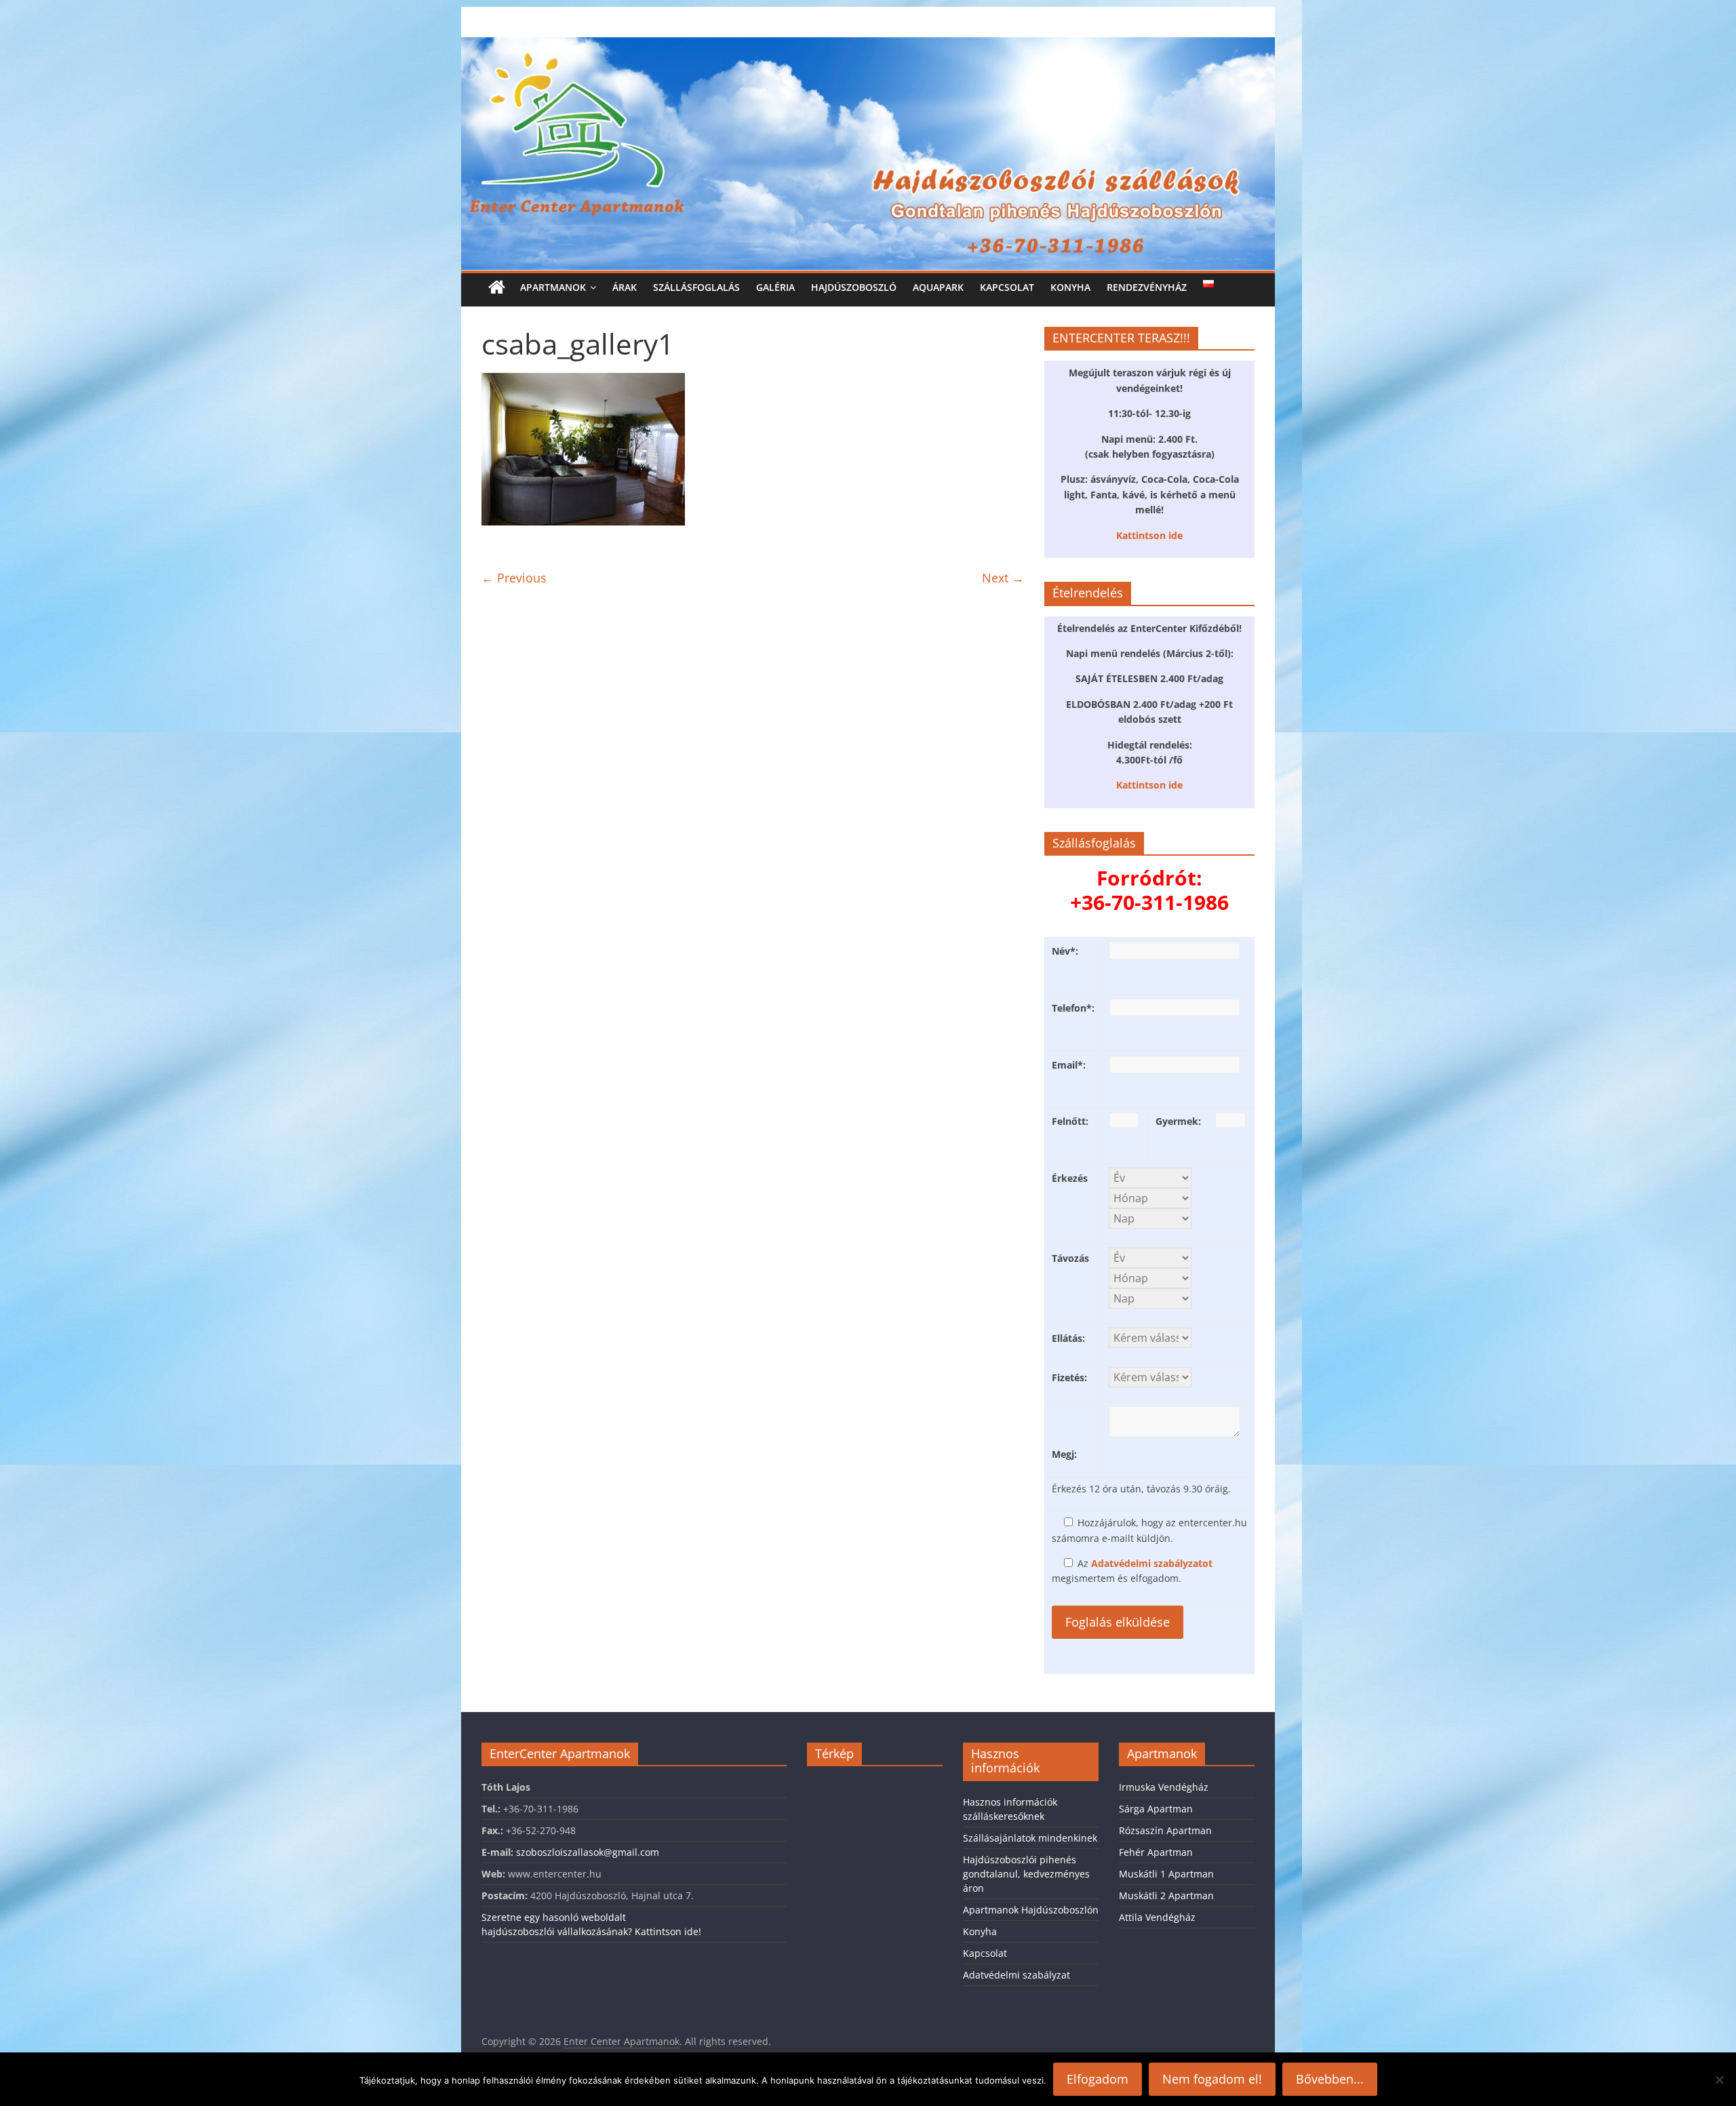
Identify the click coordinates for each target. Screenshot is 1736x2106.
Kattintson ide (1149, 535)
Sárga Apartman (1156, 1809)
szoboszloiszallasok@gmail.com (588, 1852)
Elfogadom (1098, 2079)
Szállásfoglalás (696, 287)
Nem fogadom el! (1212, 2079)
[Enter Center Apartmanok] (868, 45)
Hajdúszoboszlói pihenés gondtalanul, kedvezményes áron (1026, 1874)
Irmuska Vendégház (1164, 1787)
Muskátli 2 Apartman (1166, 1895)
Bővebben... (1330, 2079)
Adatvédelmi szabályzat (1017, 1975)
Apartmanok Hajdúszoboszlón (1031, 1910)
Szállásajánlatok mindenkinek (1030, 1838)
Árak (625, 287)
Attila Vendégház (1157, 1917)
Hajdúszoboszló (854, 287)
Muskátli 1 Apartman (1166, 1874)
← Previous (514, 578)
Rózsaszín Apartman (1165, 1830)
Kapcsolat (1007, 287)
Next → (1003, 578)
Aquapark (938, 287)
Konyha (1070, 287)
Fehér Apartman (1156, 1852)
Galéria (775, 287)
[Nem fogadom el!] (1719, 2080)
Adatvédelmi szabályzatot (1152, 1563)
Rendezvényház (1147, 287)
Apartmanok (553, 287)
